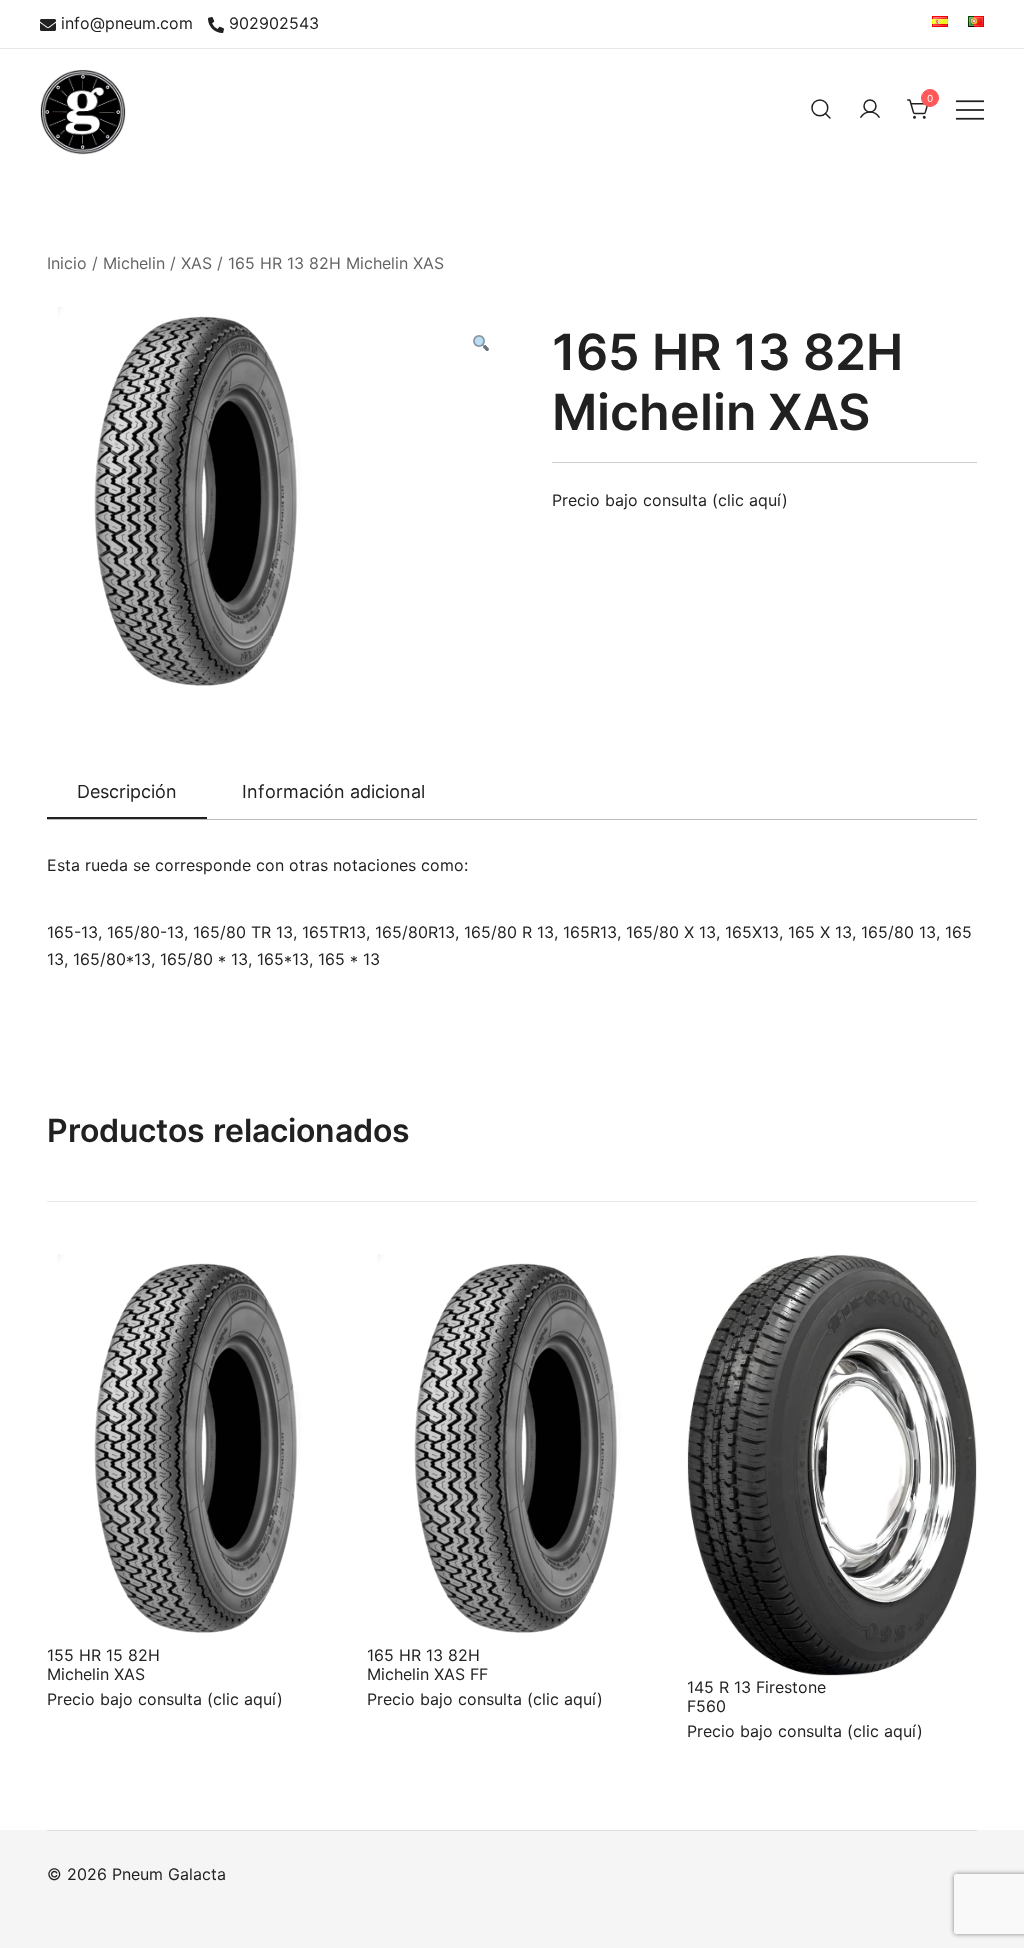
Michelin (134, 263)
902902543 (274, 24)
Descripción (127, 791)
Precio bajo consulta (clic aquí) (670, 500)
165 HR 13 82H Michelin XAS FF (427, 1664)
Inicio (67, 263)
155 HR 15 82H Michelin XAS (103, 1664)
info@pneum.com (127, 24)
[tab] (127, 793)
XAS (196, 263)
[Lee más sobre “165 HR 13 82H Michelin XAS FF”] (415, 1607)
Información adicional (333, 791)
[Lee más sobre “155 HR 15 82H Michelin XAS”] (95, 1607)
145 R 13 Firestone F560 (756, 1696)
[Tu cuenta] (870, 109)
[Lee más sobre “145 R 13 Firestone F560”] (735, 1639)
